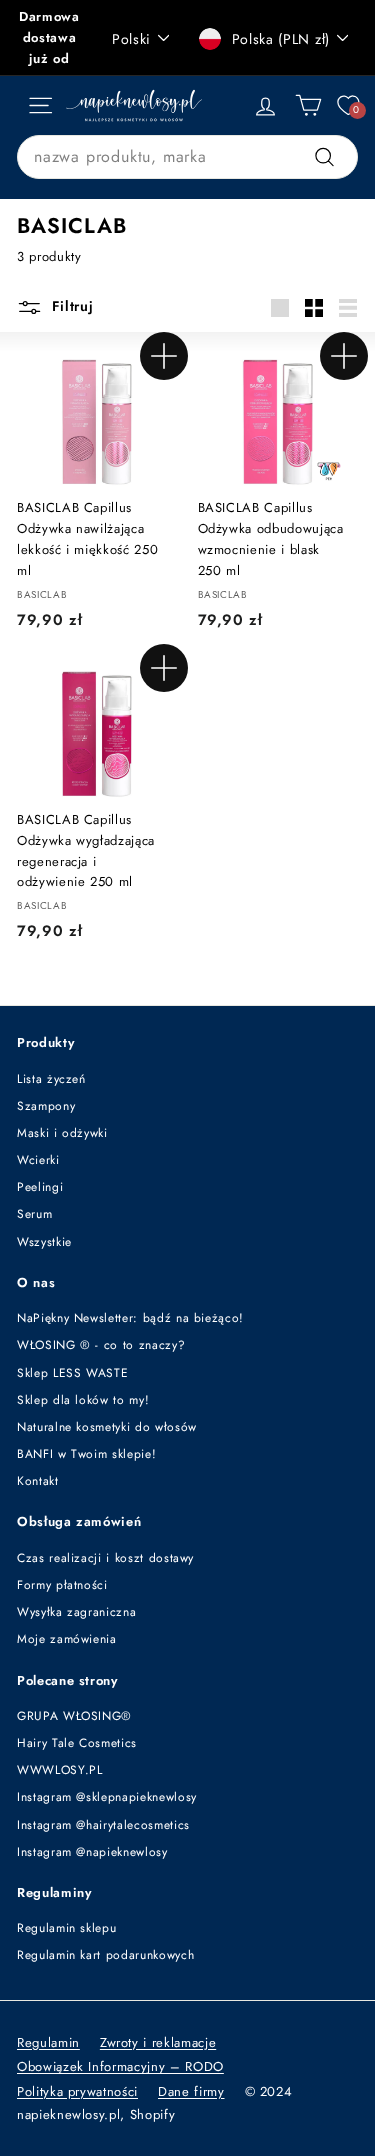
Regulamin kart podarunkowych (105, 1955)
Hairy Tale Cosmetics (77, 1743)
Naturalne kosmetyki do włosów (107, 1427)
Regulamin (48, 2042)
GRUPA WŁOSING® (74, 1716)
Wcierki (38, 1160)
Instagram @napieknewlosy (92, 1852)
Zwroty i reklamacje (158, 2042)
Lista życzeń (51, 1079)
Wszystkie (44, 1242)
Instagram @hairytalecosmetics (103, 1825)
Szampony (46, 1106)
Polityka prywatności (77, 2091)
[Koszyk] (308, 105)
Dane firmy (191, 2091)
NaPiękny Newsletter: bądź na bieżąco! (130, 1318)
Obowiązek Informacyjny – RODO (120, 2066)
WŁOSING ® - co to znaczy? (101, 1345)
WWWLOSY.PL (60, 1770)
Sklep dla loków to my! (83, 1400)
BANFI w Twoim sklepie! (86, 1454)
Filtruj (70, 306)
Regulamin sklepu (66, 1928)
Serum (34, 1214)
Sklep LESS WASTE (72, 1373)
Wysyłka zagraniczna (76, 1612)
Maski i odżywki (62, 1133)
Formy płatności (62, 1585)
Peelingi (40, 1187)
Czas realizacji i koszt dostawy (105, 1558)
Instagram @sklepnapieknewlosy (107, 1797)
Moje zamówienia (67, 1639)
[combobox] (187, 157)
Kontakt (38, 1481)
